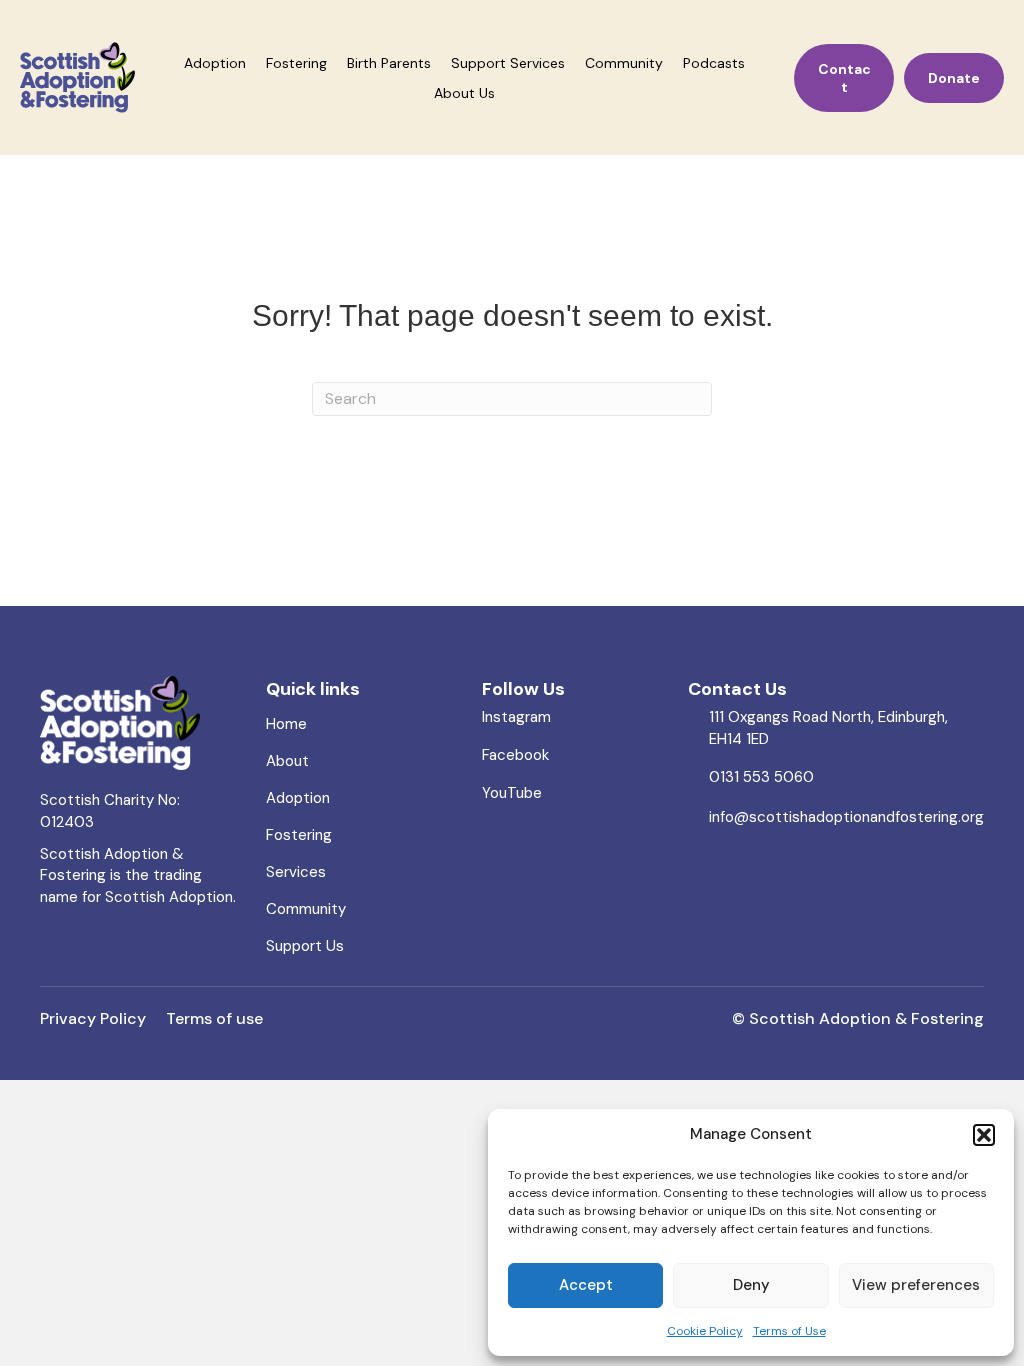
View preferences (916, 1285)
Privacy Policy (97, 1018)
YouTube (512, 793)
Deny (751, 1285)
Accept (586, 1285)
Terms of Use (789, 1331)
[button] (984, 1135)
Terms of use (214, 1018)
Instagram (516, 717)
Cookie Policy (705, 1331)
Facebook (515, 755)
